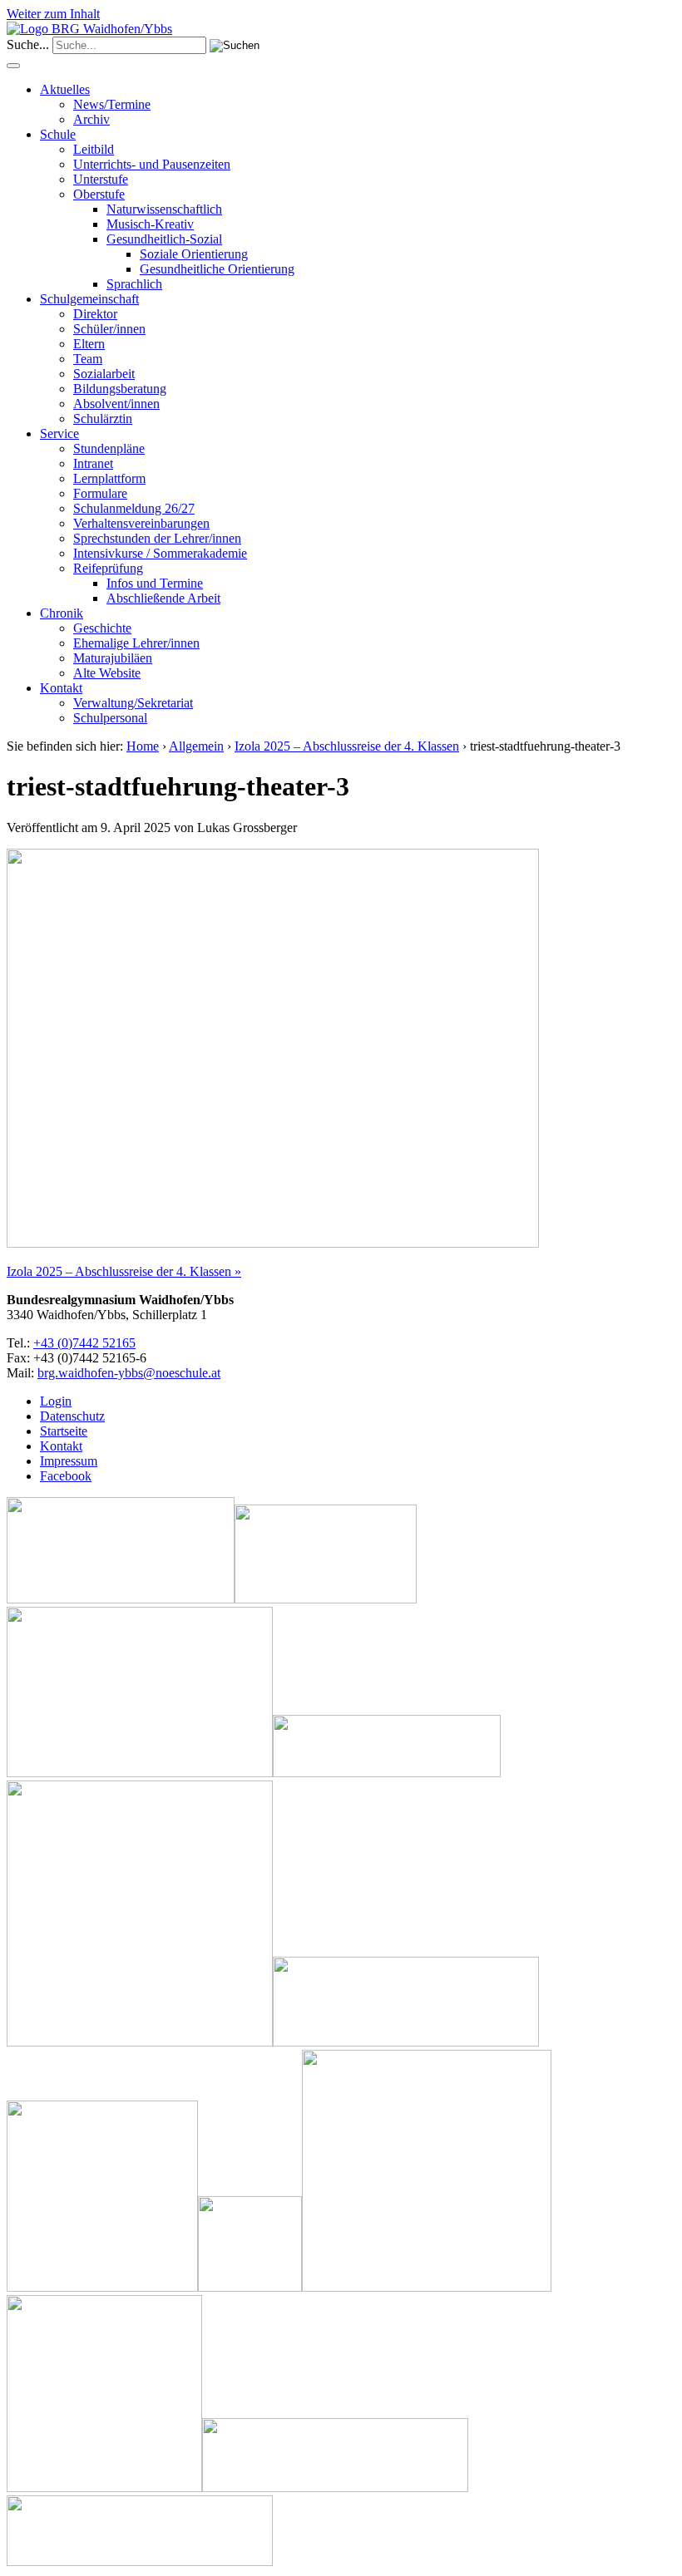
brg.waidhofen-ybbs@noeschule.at (129, 1373)
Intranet (93, 463)
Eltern (89, 344)
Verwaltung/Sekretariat (133, 703)
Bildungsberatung (120, 389)
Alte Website (107, 673)
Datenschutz (72, 1416)
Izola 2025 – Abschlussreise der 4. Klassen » (124, 1271)
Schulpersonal (110, 718)
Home (143, 746)
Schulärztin (103, 419)
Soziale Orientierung (194, 254)
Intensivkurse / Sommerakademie (160, 553)
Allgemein (196, 746)
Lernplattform (109, 478)
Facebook (66, 1476)
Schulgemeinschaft (89, 299)
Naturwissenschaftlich (164, 209)
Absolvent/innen (116, 404)
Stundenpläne (109, 448)
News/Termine (112, 104)
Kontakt (61, 688)
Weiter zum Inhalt (53, 14)
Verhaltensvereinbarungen (141, 523)
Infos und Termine (155, 583)
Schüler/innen (109, 329)
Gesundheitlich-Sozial (164, 239)
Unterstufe (101, 179)
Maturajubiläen (113, 658)
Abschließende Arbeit (163, 598)
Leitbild (94, 149)
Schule (58, 134)
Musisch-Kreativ (150, 224)
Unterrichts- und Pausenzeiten (152, 164)
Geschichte (102, 628)
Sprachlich (134, 284)
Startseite (64, 1431)
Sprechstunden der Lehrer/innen (157, 538)
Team (88, 359)
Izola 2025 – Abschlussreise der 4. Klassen (347, 746)
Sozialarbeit (104, 374)
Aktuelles (65, 89)
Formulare (100, 493)
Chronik (62, 613)
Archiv (91, 119)
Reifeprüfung (108, 568)
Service (59, 433)
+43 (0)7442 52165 (84, 1343)
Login (56, 1401)
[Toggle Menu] (13, 66)
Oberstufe (99, 194)
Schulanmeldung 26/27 (134, 508)
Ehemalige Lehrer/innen (136, 643)
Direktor (95, 314)
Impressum (69, 1461)
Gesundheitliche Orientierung (217, 269)
